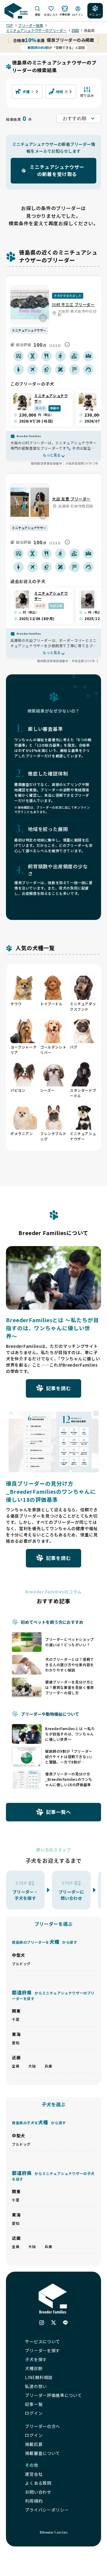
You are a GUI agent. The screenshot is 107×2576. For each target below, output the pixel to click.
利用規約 (34, 2501)
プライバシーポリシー (47, 2510)
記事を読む (59, 1388)
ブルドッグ (21, 1964)
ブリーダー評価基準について (53, 2395)
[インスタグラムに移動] (42, 2323)
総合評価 (23, 344)
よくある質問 (38, 2483)
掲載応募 (34, 2444)
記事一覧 (34, 2404)
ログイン (34, 2435)
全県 (16, 2066)
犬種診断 (34, 2368)
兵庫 (48, 2066)
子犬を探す (36, 2359)
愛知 (16, 2043)
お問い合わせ (38, 2492)
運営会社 (34, 2474)
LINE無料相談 (39, 2377)
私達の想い (36, 2386)
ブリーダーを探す (43, 2350)
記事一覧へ (59, 1812)
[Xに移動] (53, 2323)
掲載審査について (43, 2453)
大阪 (32, 2066)
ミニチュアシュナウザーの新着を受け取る (57, 170)
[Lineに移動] (65, 2323)
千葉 (16, 2019)
